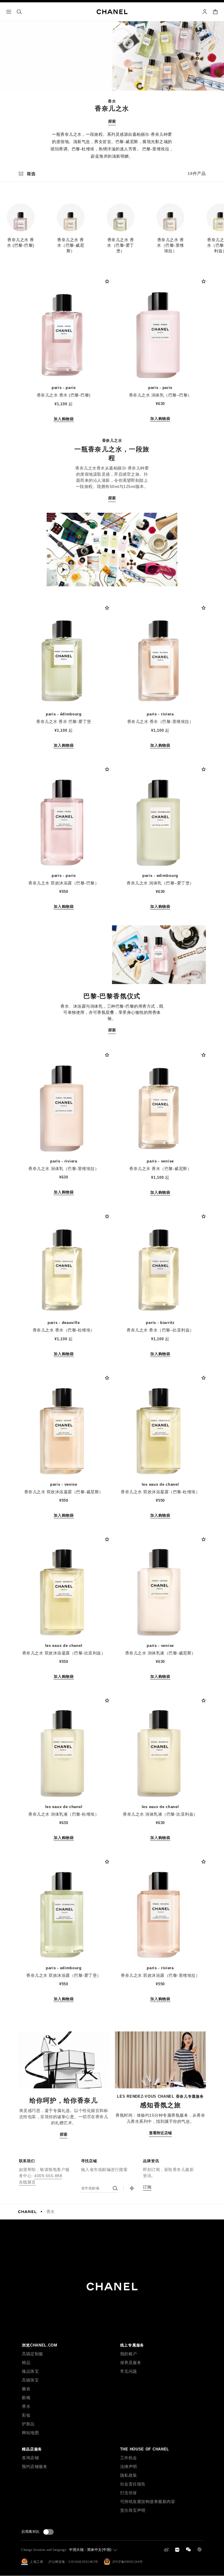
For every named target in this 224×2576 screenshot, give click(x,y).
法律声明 (129, 2467)
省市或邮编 (90, 2188)
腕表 (26, 2389)
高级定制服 (33, 2354)
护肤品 (28, 2424)
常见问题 (129, 2371)
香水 (51, 2212)
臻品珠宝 (30, 2371)
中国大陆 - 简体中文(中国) (90, 2550)
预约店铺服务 (35, 2467)
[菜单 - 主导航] (9, 12)
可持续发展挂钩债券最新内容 (148, 2502)
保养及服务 (131, 2363)
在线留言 (27, 2182)
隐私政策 (129, 2475)
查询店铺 (30, 2458)
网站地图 (30, 2433)
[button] (21, 225)
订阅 (147, 2187)
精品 (26, 2363)
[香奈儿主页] (27, 2212)
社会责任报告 (133, 2484)
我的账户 (129, 2354)
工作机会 (129, 2458)
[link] (132, 2188)
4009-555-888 (48, 2176)
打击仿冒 (129, 2493)
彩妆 (26, 2415)
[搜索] (19, 12)
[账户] (205, 12)
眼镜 (26, 2398)
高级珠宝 (30, 2380)
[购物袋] (215, 12)
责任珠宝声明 (133, 2510)
